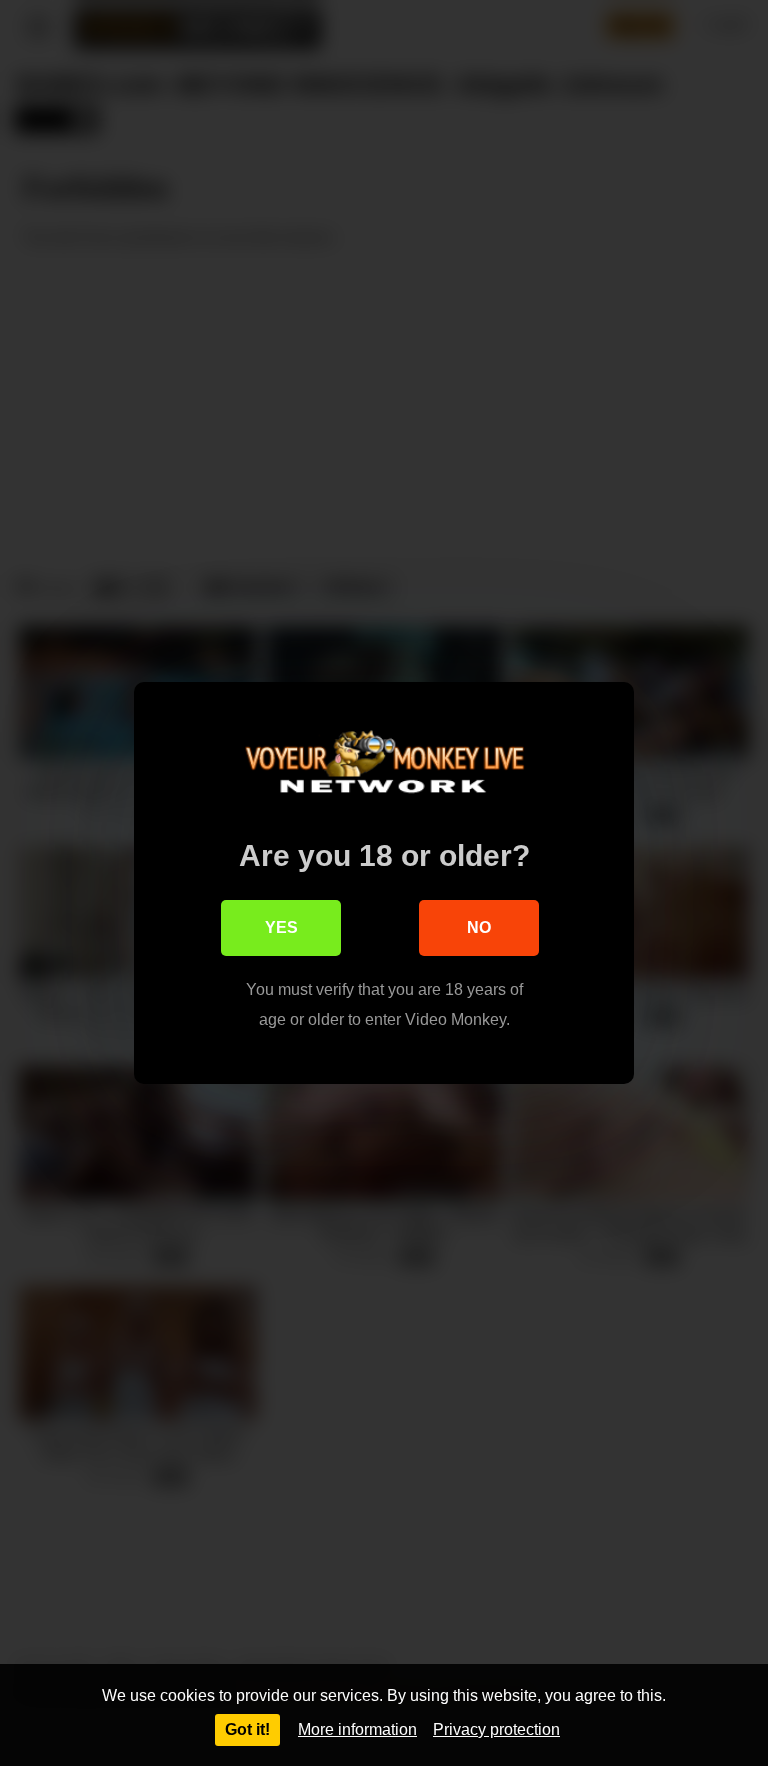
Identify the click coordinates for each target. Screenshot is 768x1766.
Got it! (247, 1729)
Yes (281, 927)
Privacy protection (496, 1729)
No (479, 927)
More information (357, 1729)
